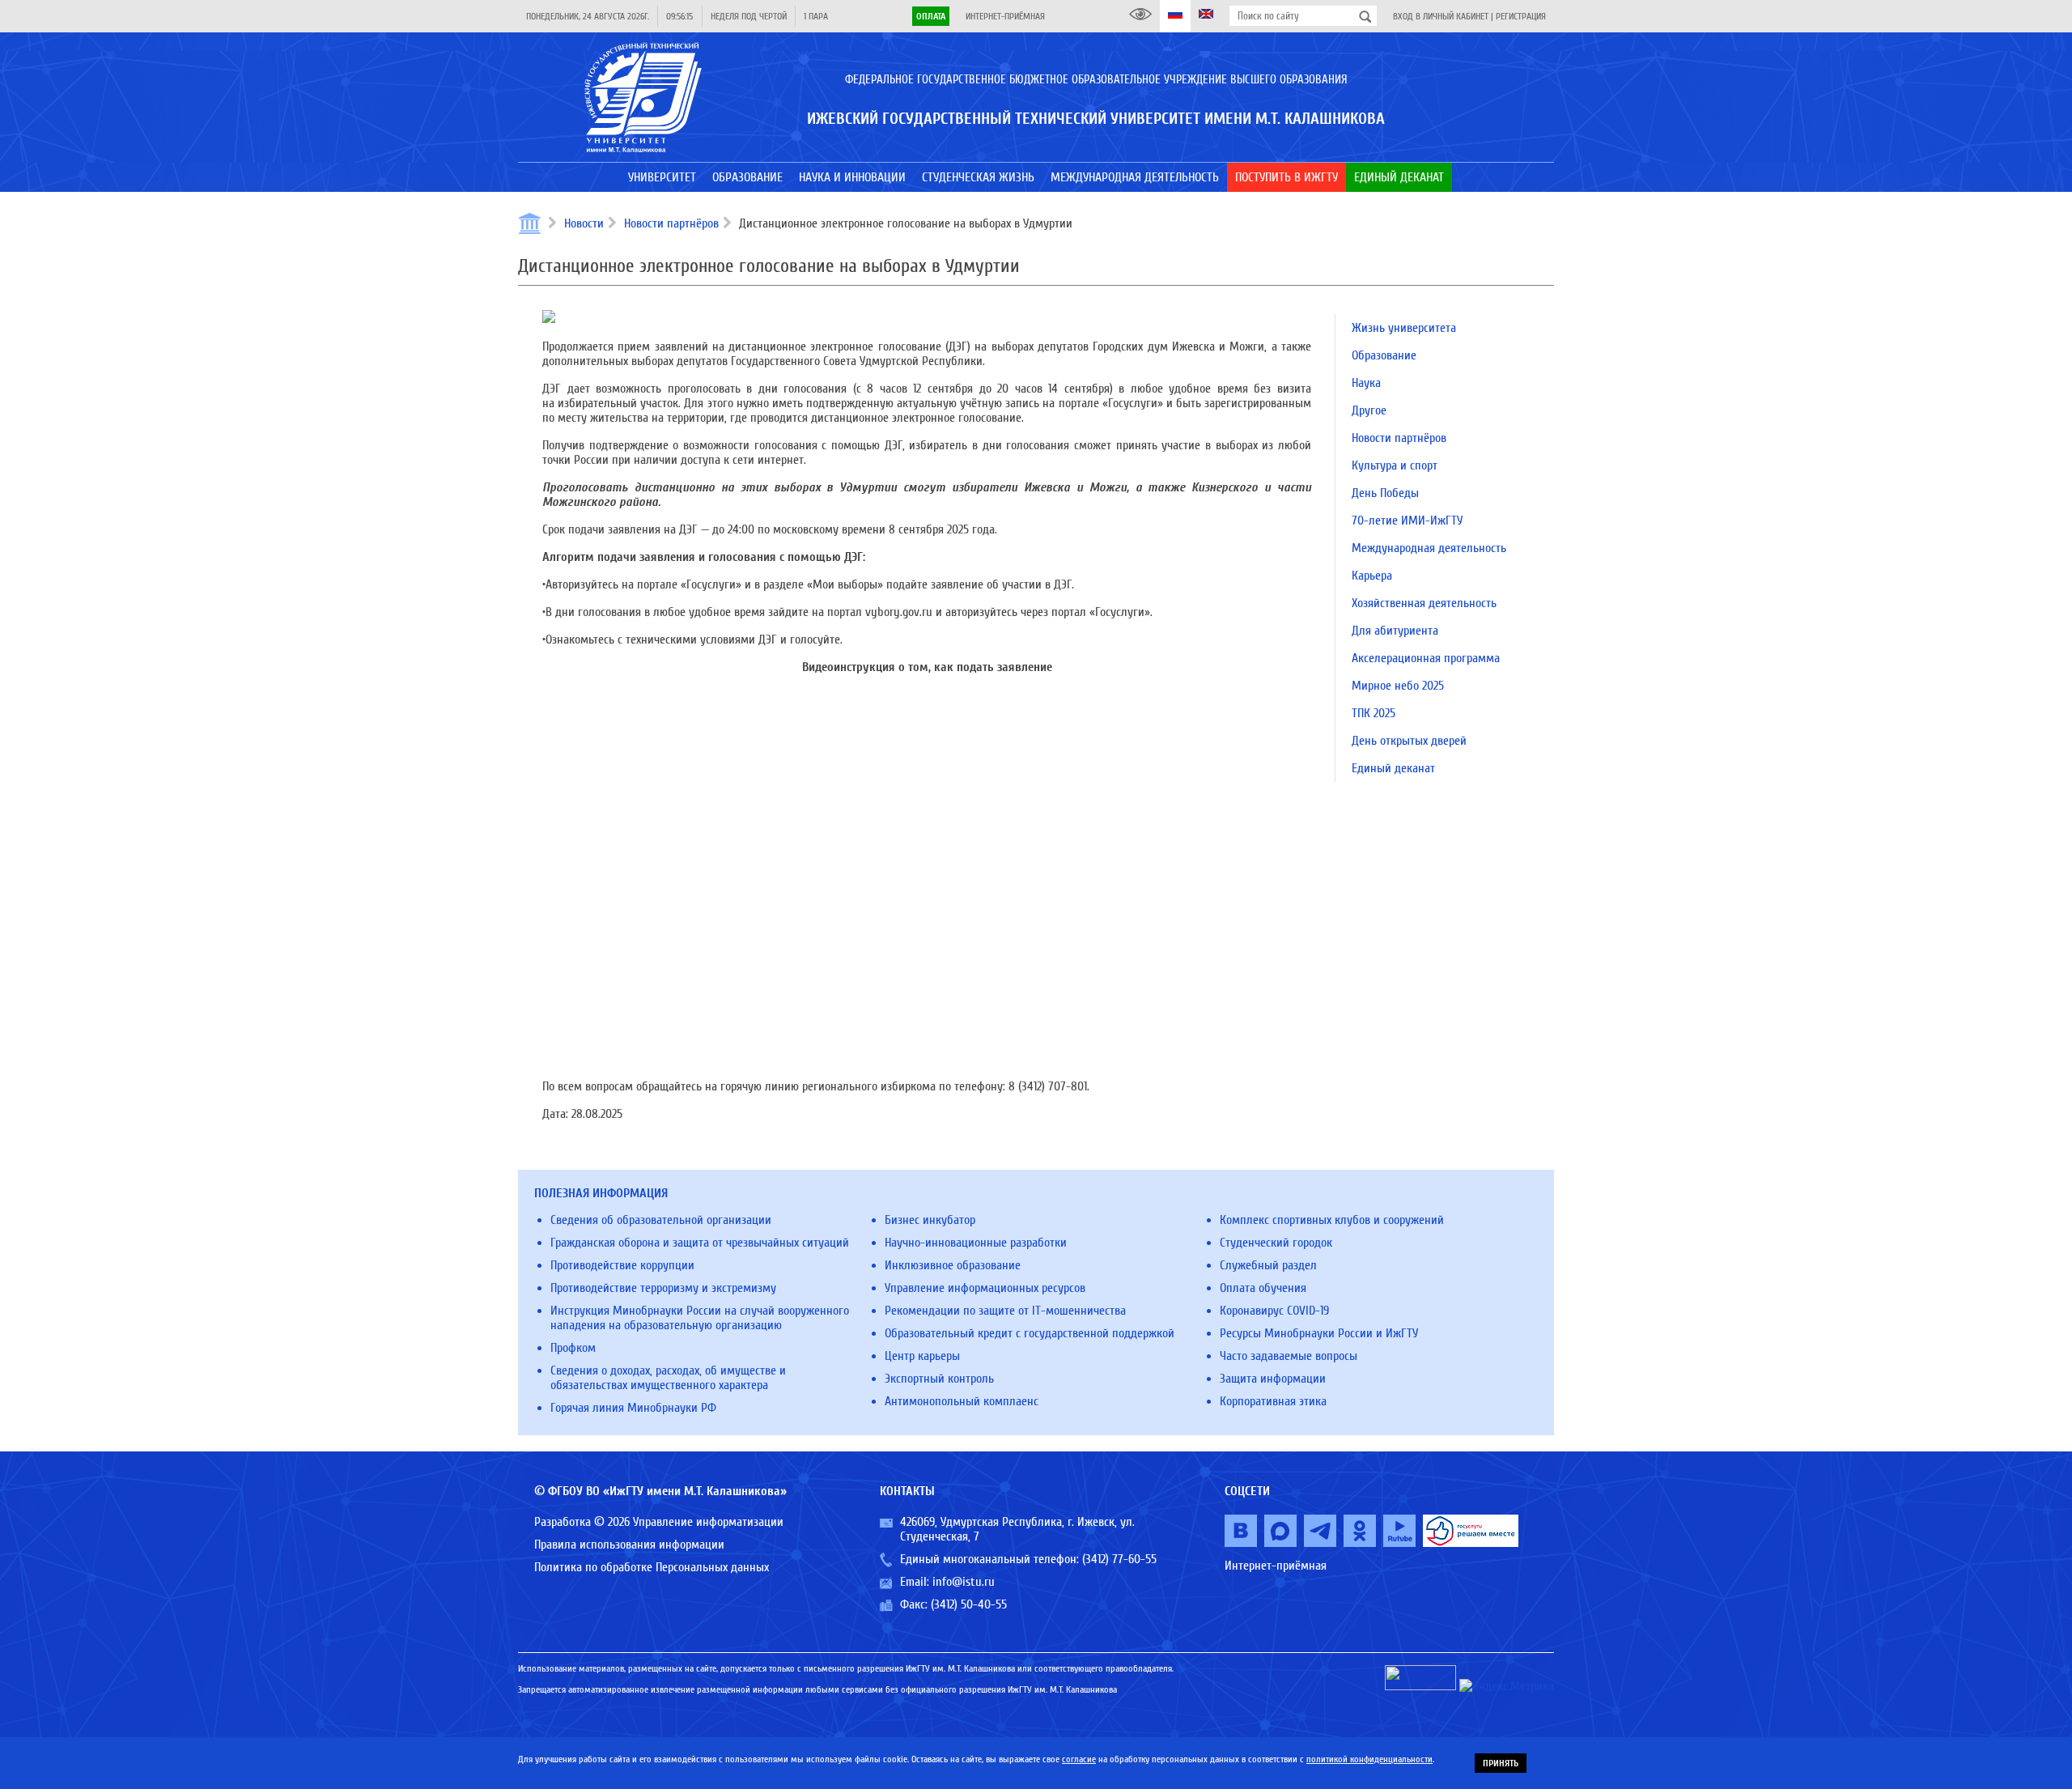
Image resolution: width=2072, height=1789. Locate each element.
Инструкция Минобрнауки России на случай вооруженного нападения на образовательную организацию (700, 1318)
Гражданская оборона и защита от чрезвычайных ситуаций (700, 1243)
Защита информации (1273, 1379)
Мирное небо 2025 (1398, 686)
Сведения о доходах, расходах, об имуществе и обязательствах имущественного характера (668, 1378)
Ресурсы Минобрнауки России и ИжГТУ (1319, 1333)
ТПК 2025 (1374, 713)
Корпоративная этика (1273, 1401)
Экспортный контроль (939, 1379)
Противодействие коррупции (622, 1265)
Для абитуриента (1395, 631)
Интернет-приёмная (1005, 16)
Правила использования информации (629, 1545)
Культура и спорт (1395, 465)
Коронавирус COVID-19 (1274, 1311)
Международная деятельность (1429, 548)
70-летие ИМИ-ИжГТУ (1407, 521)
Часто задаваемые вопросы (1289, 1356)
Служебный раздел (1268, 1265)
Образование (1384, 355)
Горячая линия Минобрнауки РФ (633, 1408)
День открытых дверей (1409, 741)
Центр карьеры (922, 1356)
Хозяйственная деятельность (1424, 603)
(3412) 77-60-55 (1119, 1559)
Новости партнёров (671, 223)
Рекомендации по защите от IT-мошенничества (1005, 1311)
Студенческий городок (1276, 1243)
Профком (573, 1348)
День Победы (1385, 493)
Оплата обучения (1263, 1288)
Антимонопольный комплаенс (962, 1401)
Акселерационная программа (1426, 658)
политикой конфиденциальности (1369, 1759)
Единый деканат (1393, 768)
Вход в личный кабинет (1441, 16)
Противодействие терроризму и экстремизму (663, 1288)
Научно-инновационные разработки (976, 1243)
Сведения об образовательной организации (661, 1220)
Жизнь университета (1404, 328)
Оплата (931, 16)
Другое (1369, 410)
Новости (584, 223)
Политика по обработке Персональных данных (652, 1567)
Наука (1366, 383)
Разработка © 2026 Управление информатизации (659, 1522)
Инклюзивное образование (953, 1265)
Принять (1501, 1763)
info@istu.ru (964, 1582)
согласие (1079, 1759)
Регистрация (1521, 16)
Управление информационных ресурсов (985, 1288)
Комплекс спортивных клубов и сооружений (1332, 1220)
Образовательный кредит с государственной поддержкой (1030, 1333)
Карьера (1372, 576)
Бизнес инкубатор (930, 1220)
